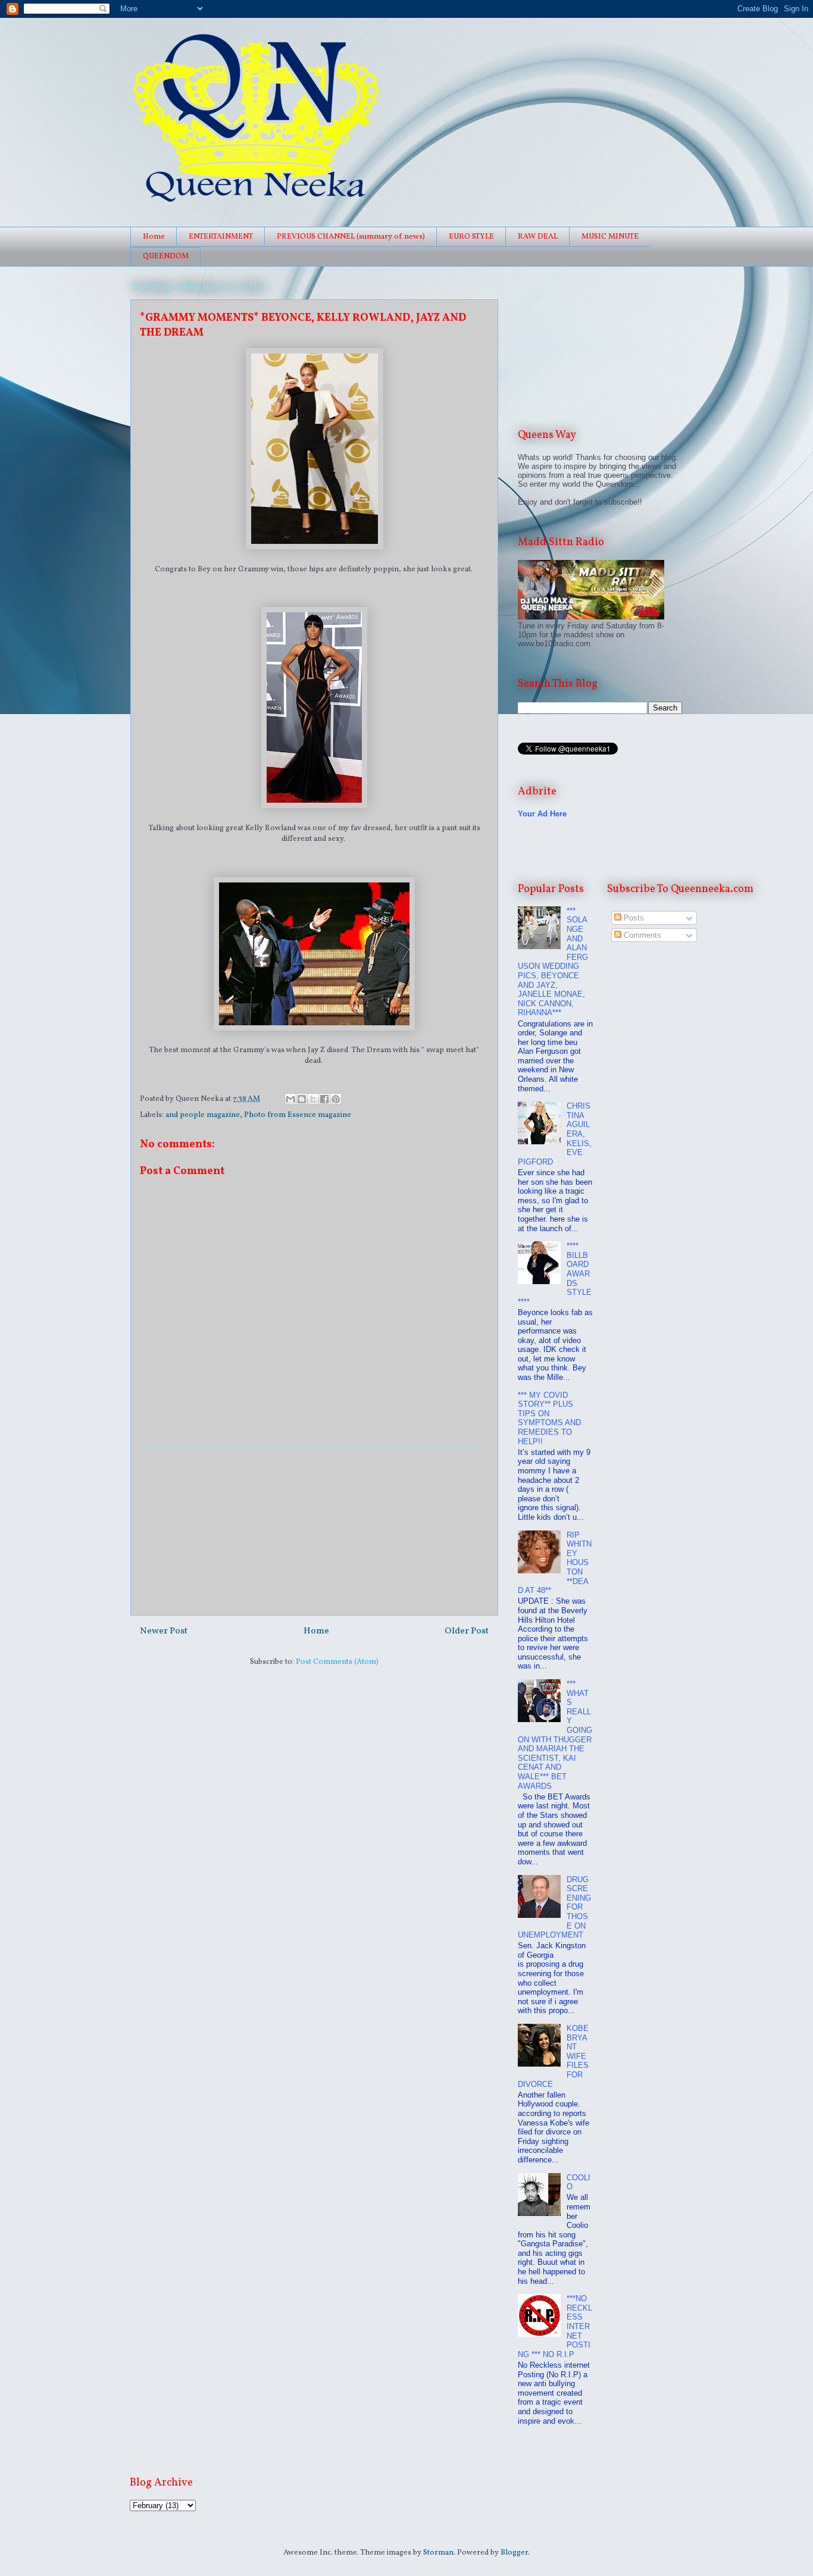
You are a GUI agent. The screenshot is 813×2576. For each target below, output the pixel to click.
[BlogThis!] (302, 1099)
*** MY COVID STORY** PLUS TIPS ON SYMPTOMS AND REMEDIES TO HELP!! (549, 1418)
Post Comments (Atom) (337, 1662)
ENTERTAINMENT (221, 237)
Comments (641, 935)
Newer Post (164, 1631)
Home (154, 237)
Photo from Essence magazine (298, 1115)
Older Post (467, 1631)
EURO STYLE (471, 237)
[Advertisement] (314, 1532)
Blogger (514, 2553)
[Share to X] (313, 1099)
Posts (633, 918)
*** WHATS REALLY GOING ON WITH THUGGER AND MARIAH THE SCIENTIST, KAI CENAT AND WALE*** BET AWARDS (555, 1735)
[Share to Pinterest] (336, 1099)
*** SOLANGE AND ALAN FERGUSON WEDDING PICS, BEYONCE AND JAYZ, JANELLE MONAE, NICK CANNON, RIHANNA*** (553, 962)
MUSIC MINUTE (610, 237)
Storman (438, 2553)
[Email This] (290, 1099)
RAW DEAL (538, 237)
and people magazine (203, 1115)
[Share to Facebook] (324, 1099)
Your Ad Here (542, 814)
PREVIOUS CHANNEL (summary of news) (351, 237)
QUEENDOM (166, 256)
